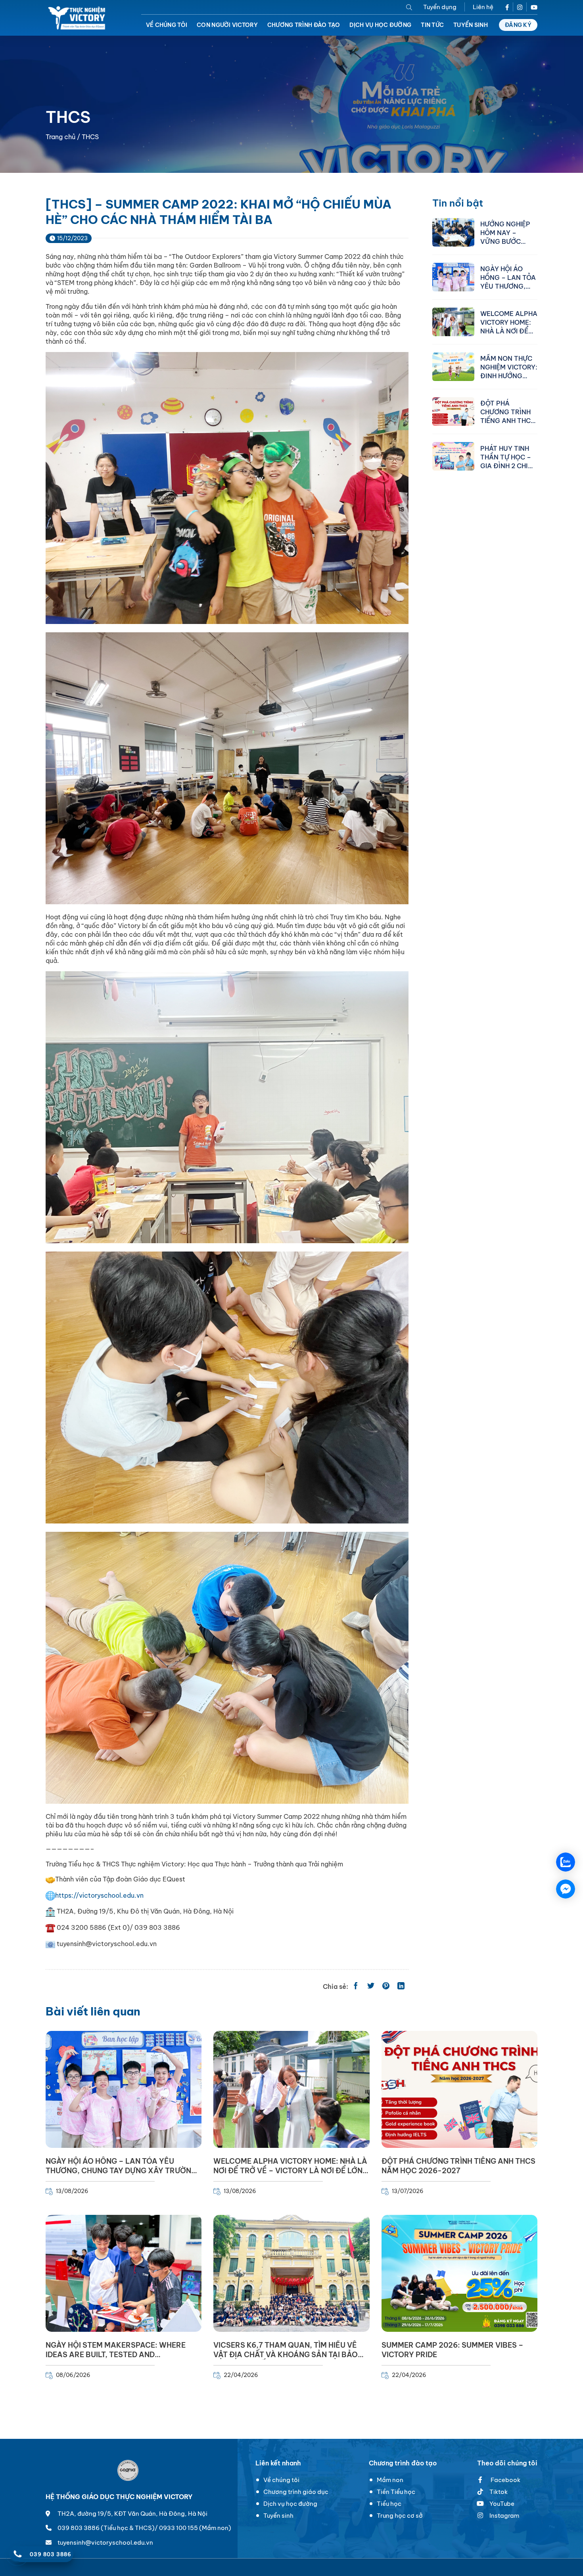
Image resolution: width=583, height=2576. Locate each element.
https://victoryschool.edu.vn (99, 1895)
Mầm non (390, 2480)
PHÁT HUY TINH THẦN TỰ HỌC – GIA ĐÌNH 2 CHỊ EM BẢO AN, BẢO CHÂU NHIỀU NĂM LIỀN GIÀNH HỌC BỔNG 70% (508, 457)
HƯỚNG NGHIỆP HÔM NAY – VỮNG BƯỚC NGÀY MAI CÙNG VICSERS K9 (507, 232)
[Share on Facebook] (356, 1987)
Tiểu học (389, 2504)
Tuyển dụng (440, 7)
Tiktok (499, 2492)
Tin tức (432, 25)
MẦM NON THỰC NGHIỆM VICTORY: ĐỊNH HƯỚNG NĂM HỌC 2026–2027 (509, 367)
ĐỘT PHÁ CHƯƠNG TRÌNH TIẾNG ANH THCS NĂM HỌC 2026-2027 (507, 411)
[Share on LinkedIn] (401, 1987)
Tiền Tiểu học (396, 2492)
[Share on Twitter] (371, 1987)
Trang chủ (60, 137)
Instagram (504, 2516)
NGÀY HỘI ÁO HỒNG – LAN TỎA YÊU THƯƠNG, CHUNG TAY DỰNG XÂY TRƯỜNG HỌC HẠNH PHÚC (508, 277)
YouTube (502, 2504)
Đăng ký (518, 25)
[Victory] (78, 18)
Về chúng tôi (167, 25)
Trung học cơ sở (400, 2516)
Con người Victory (227, 25)
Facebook (505, 2480)
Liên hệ (483, 7)
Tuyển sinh (471, 25)
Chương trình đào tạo (304, 25)
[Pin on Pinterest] (386, 1987)
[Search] (409, 7)
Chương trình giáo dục (296, 2492)
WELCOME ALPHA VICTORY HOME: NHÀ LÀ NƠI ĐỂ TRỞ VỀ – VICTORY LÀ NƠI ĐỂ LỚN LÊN (509, 322)
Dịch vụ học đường (380, 25)
